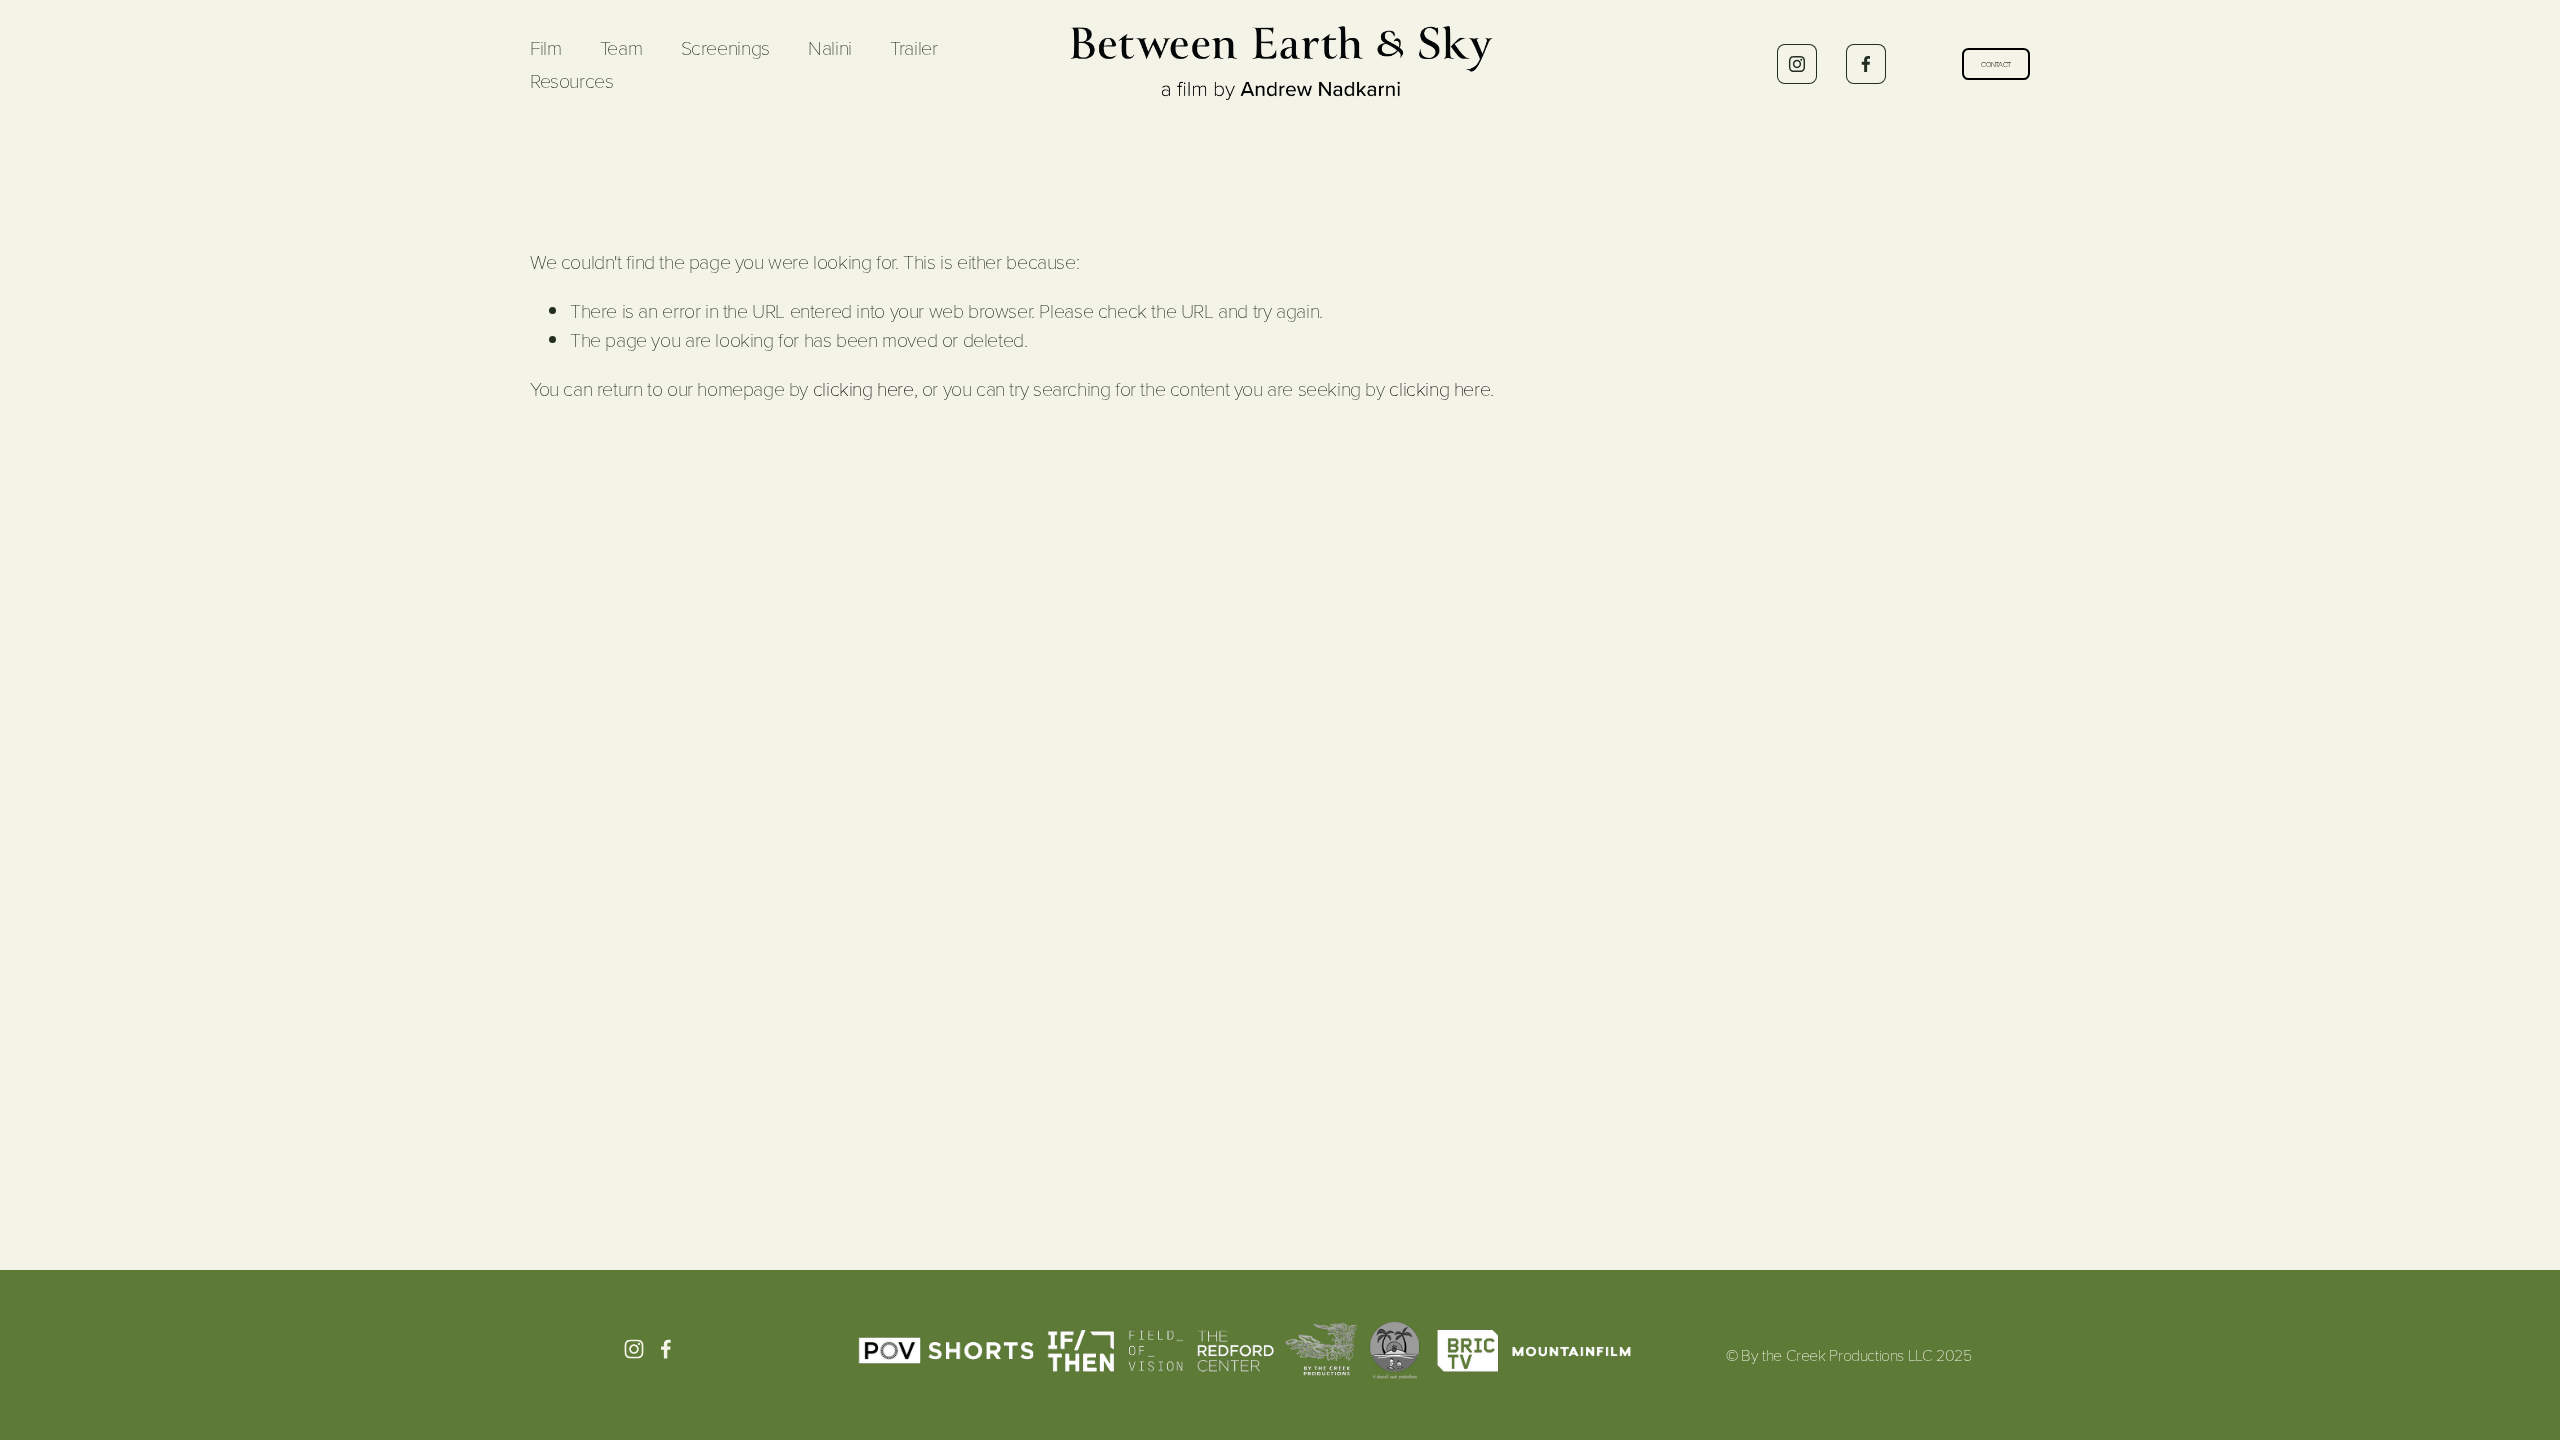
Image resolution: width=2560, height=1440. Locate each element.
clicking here (863, 388)
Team (621, 47)
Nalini (830, 47)
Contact (1996, 64)
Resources (571, 80)
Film (545, 47)
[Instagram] (1797, 64)
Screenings (725, 47)
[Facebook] (1866, 64)
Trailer (913, 47)
